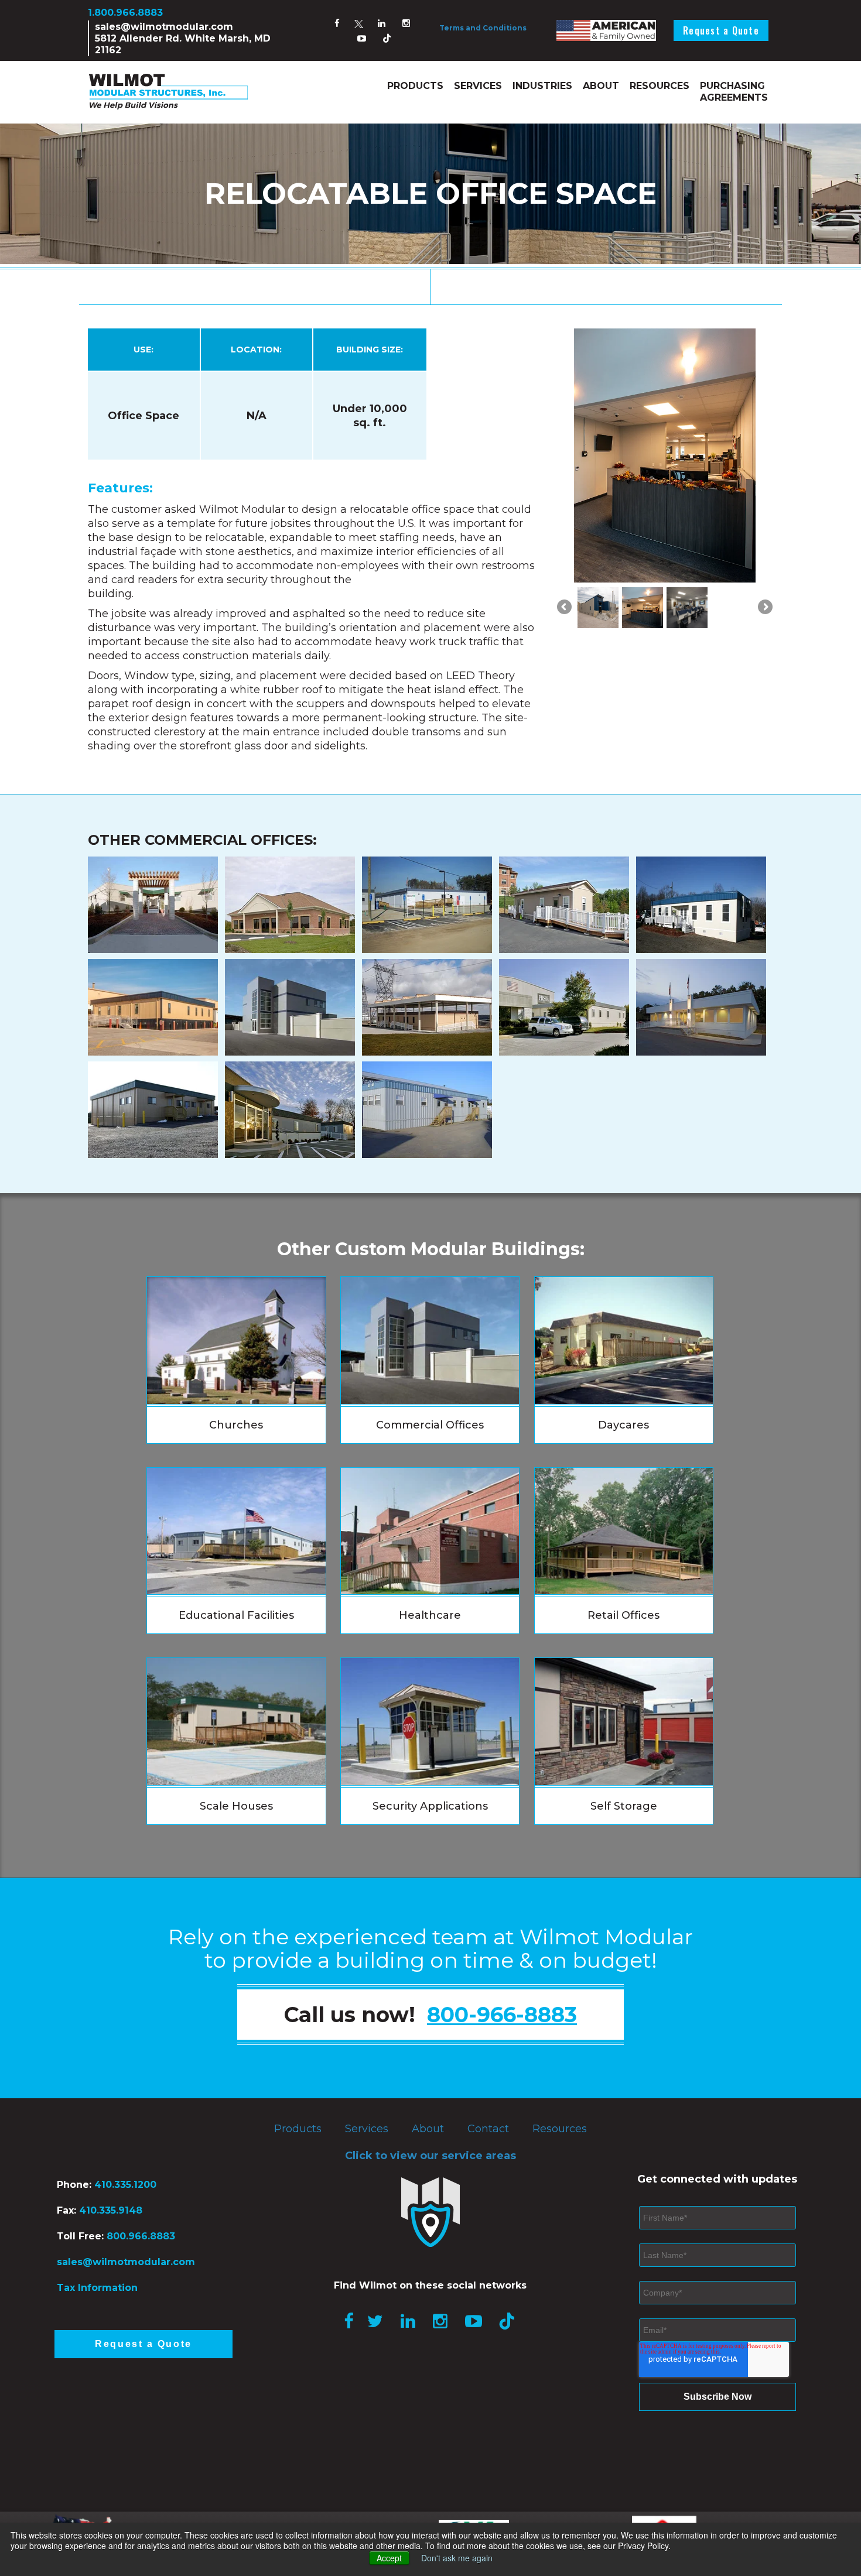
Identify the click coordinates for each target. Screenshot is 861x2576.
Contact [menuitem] (488, 2129)
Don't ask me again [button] (457, 2558)
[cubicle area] (687, 469)
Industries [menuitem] (542, 86)
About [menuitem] (601, 86)
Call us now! (430, 2015)
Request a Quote (721, 30)
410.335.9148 (109, 2210)
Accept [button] (389, 2558)
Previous (565, 475)
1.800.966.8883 (125, 13)
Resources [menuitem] (660, 86)
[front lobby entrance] (643, 469)
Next (764, 475)
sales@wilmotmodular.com (164, 27)
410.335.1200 (125, 2185)
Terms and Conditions (483, 28)
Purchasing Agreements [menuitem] (734, 92)
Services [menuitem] (478, 86)
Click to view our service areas (430, 2156)
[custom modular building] (598, 469)
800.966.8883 (141, 2236)
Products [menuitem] (415, 86)
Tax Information (97, 2288)
